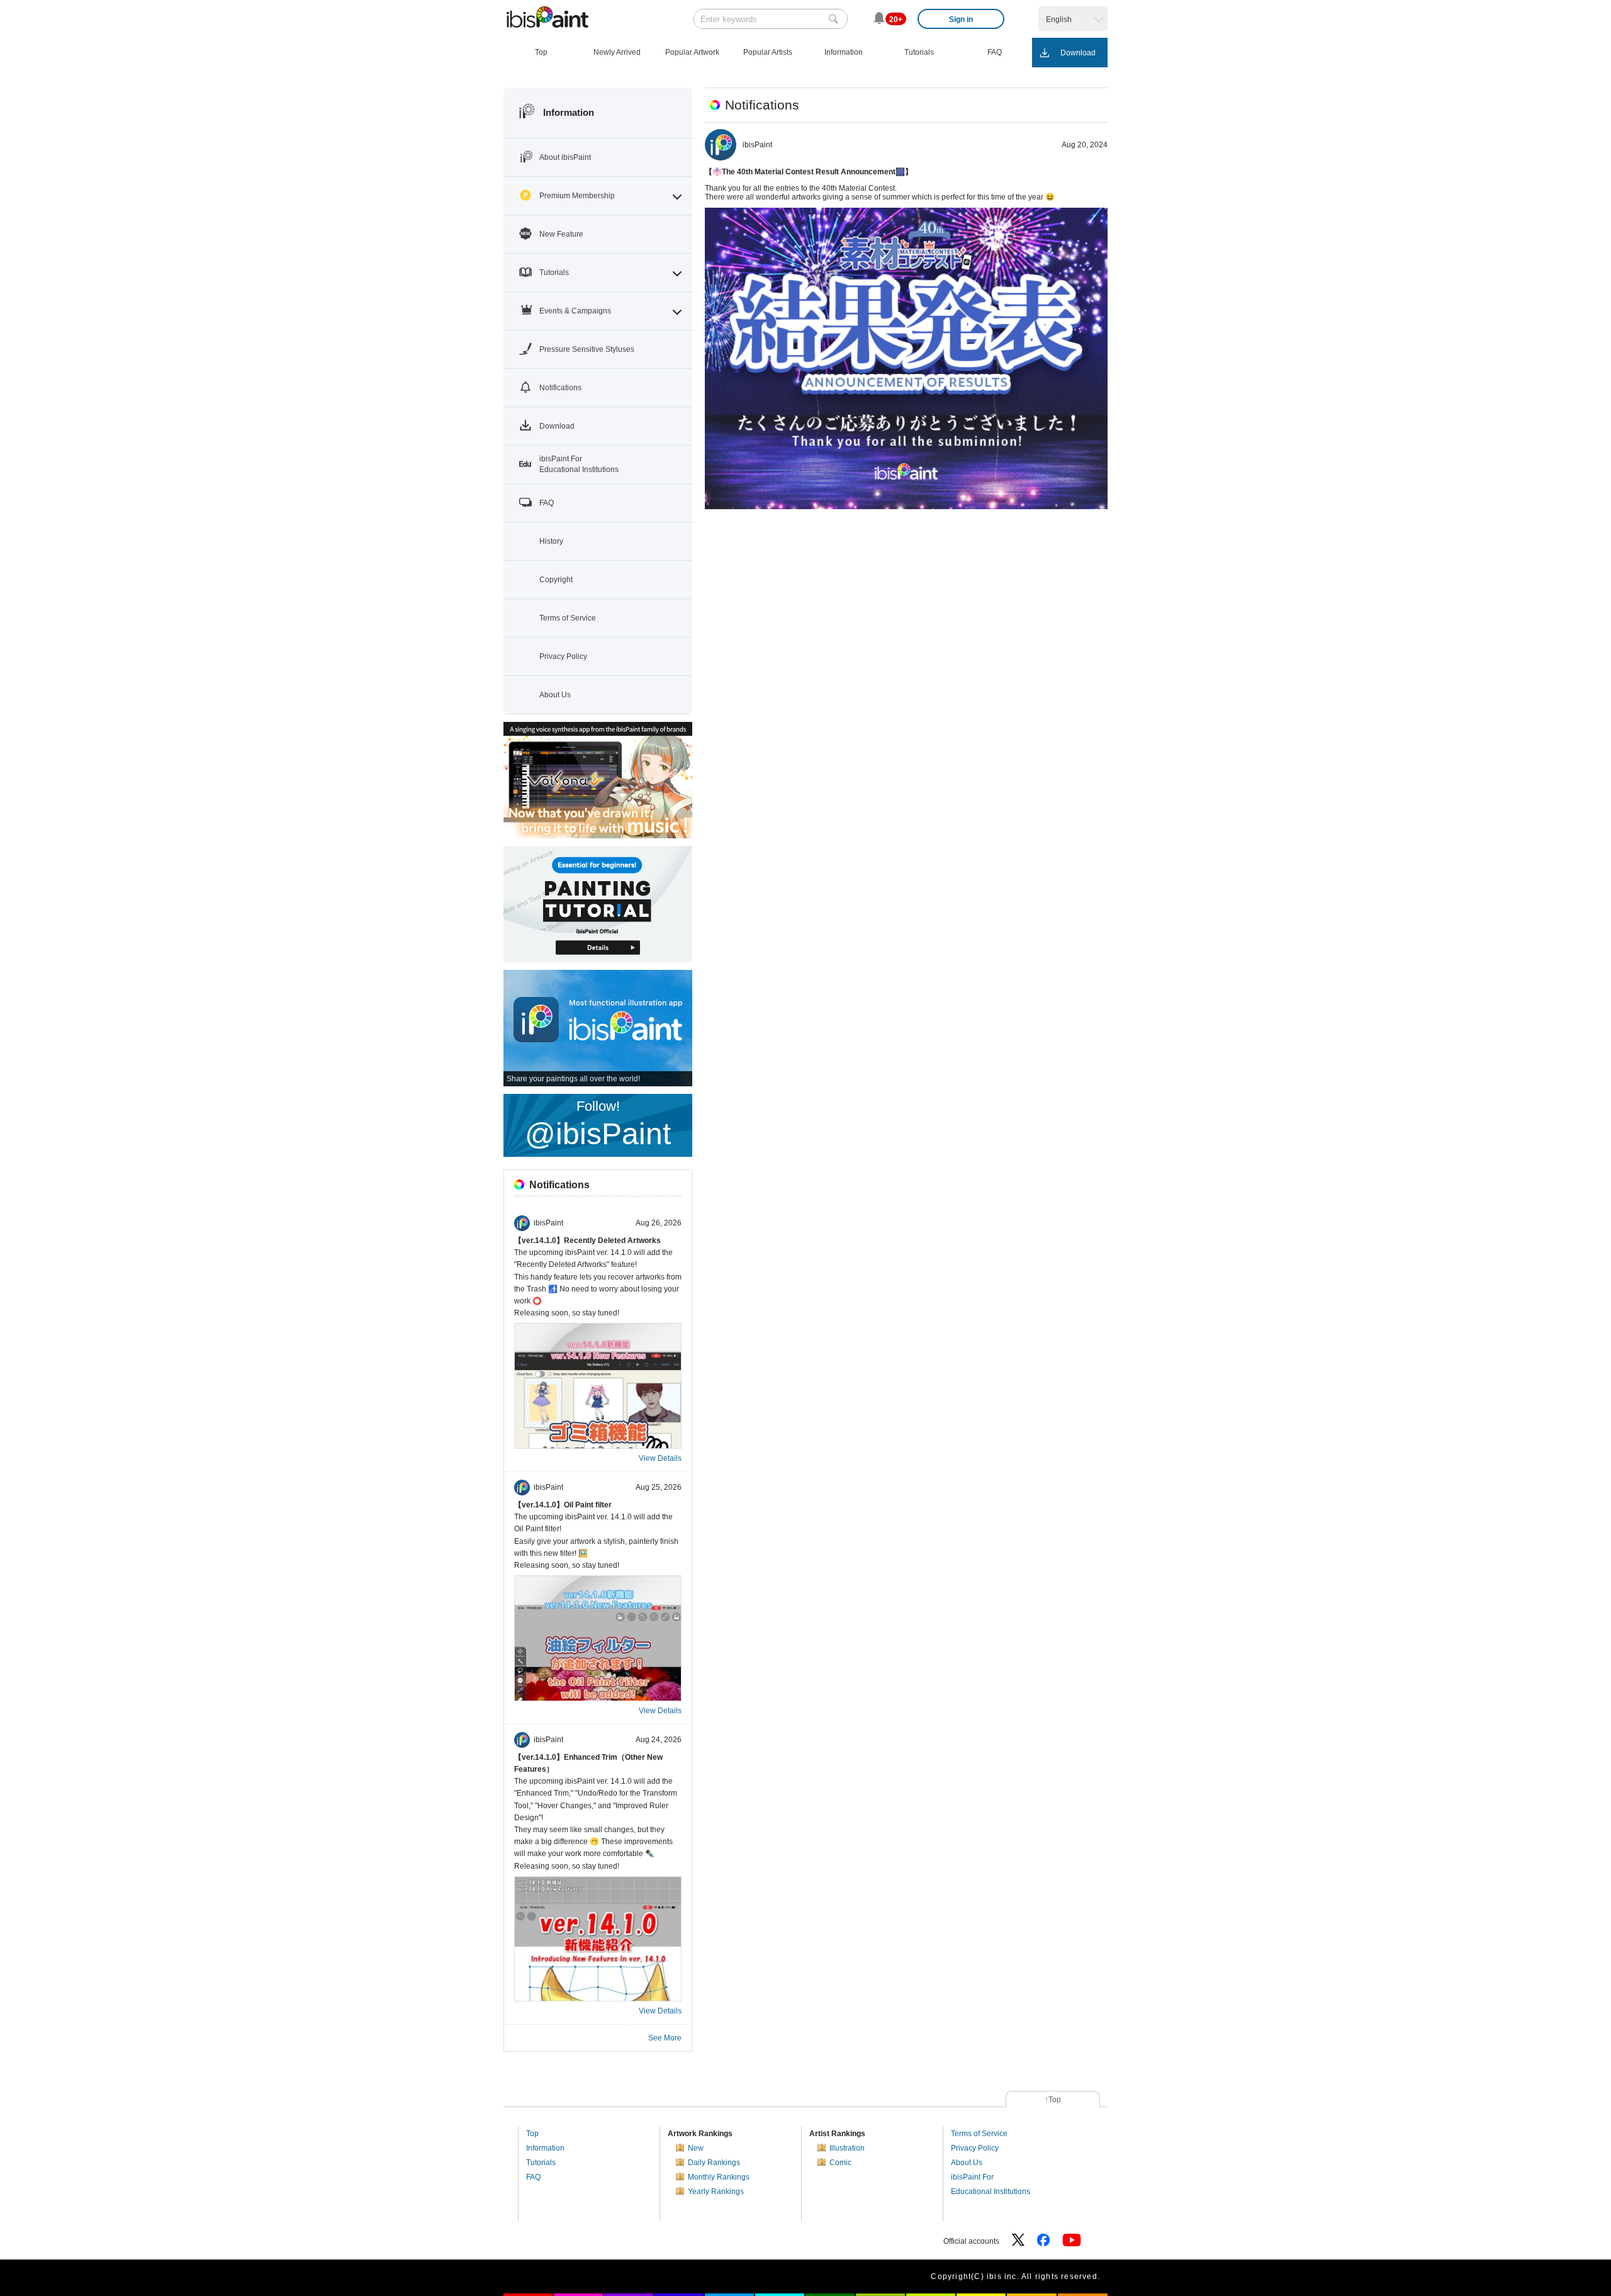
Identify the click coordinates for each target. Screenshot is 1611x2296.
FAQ (533, 2177)
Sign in (961, 20)
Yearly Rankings (716, 2192)
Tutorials (541, 2163)
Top (532, 2134)
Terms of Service (979, 2134)
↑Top (1053, 2100)
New (696, 2148)
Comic (840, 2163)
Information (545, 2148)
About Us (967, 2163)
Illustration (847, 2148)
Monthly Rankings (719, 2177)
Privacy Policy (975, 2148)
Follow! (598, 1124)
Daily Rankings (714, 2163)
